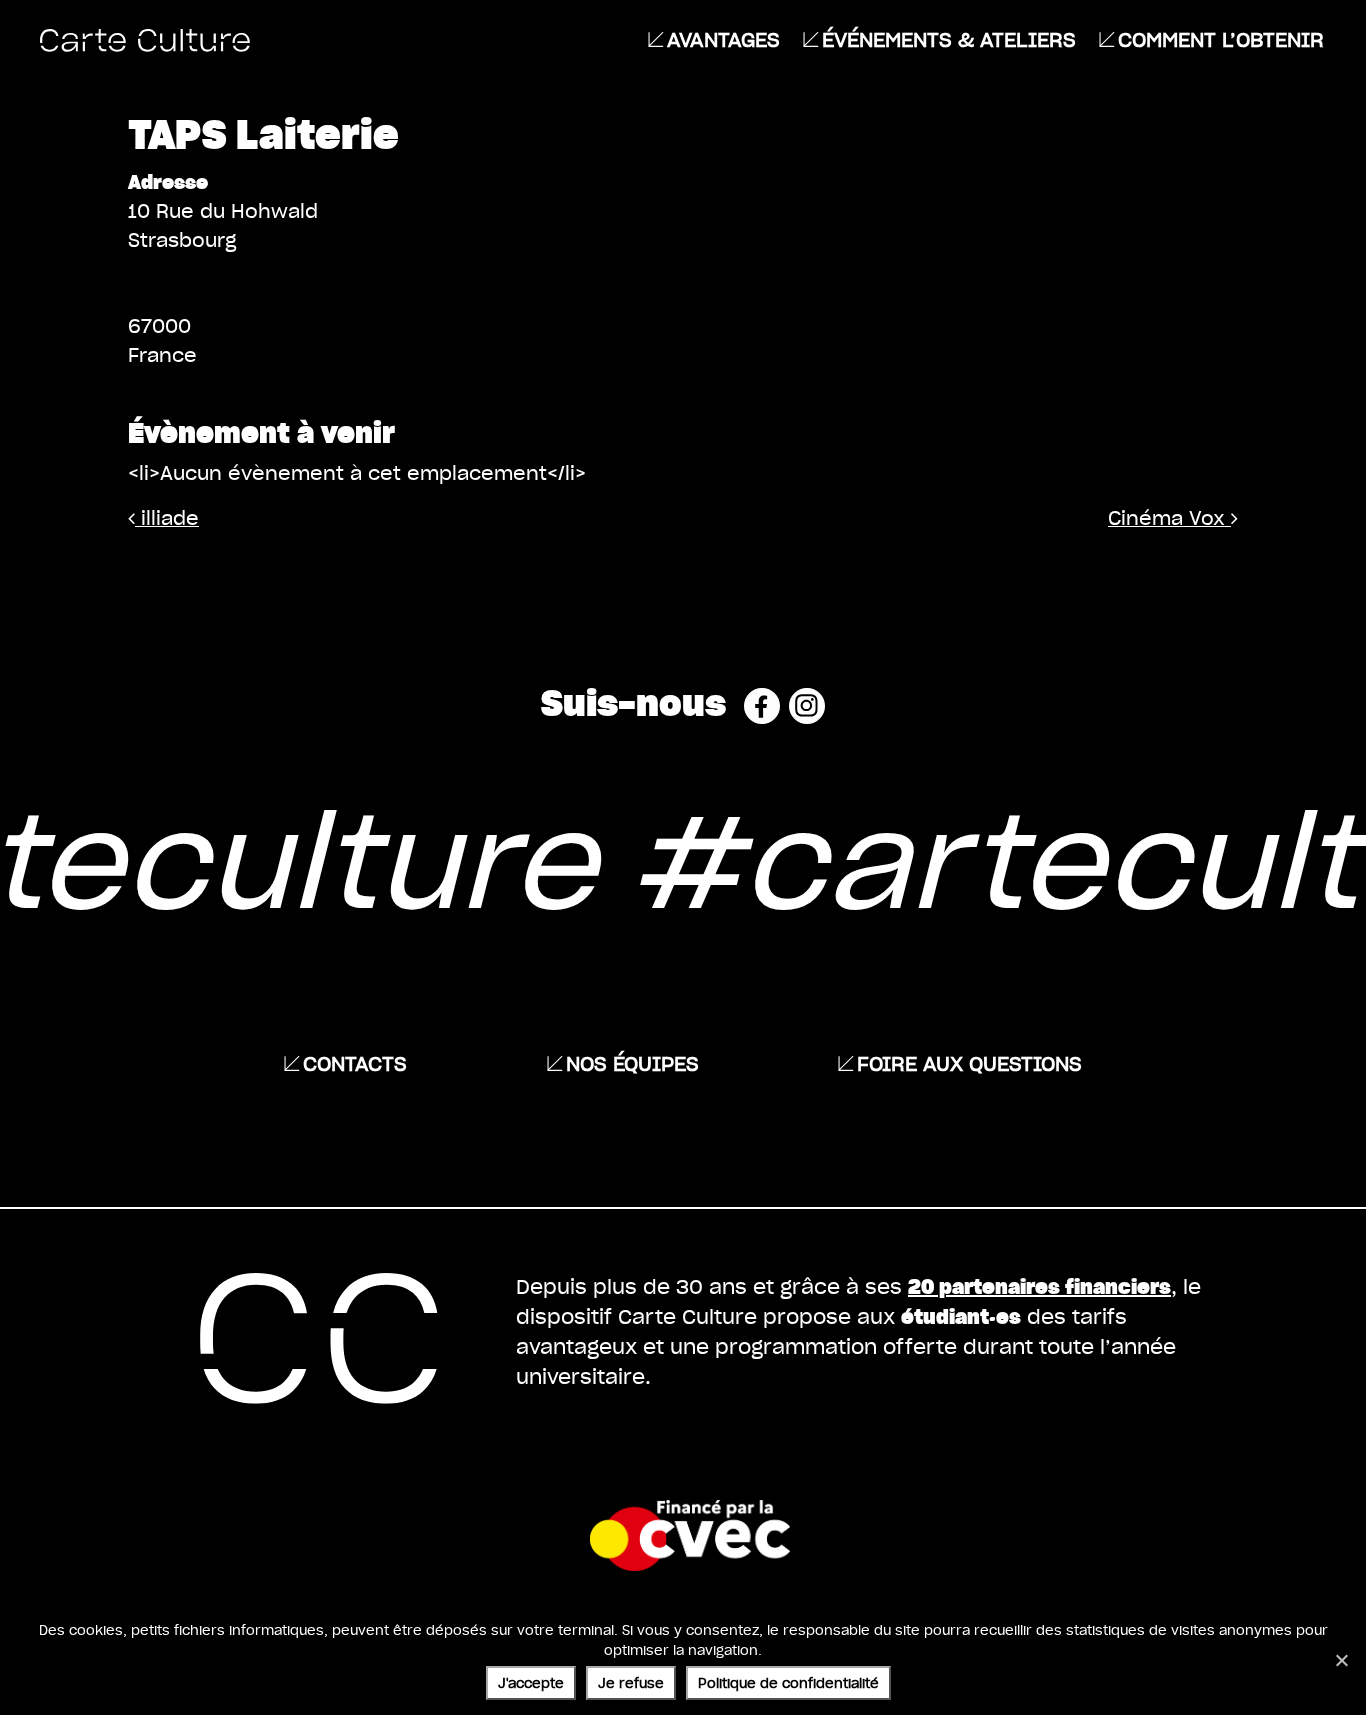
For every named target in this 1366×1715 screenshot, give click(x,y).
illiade (167, 517)
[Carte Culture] (145, 39)
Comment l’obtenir (1221, 39)
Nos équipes (632, 1063)
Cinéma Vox (1169, 517)
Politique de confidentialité (788, 1682)
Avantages (723, 39)
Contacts (355, 1063)
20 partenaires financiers (1039, 1285)
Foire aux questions (969, 1063)
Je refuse (631, 1682)
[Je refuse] (1341, 1660)
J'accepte (531, 1682)
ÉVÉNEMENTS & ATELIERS (949, 39)
